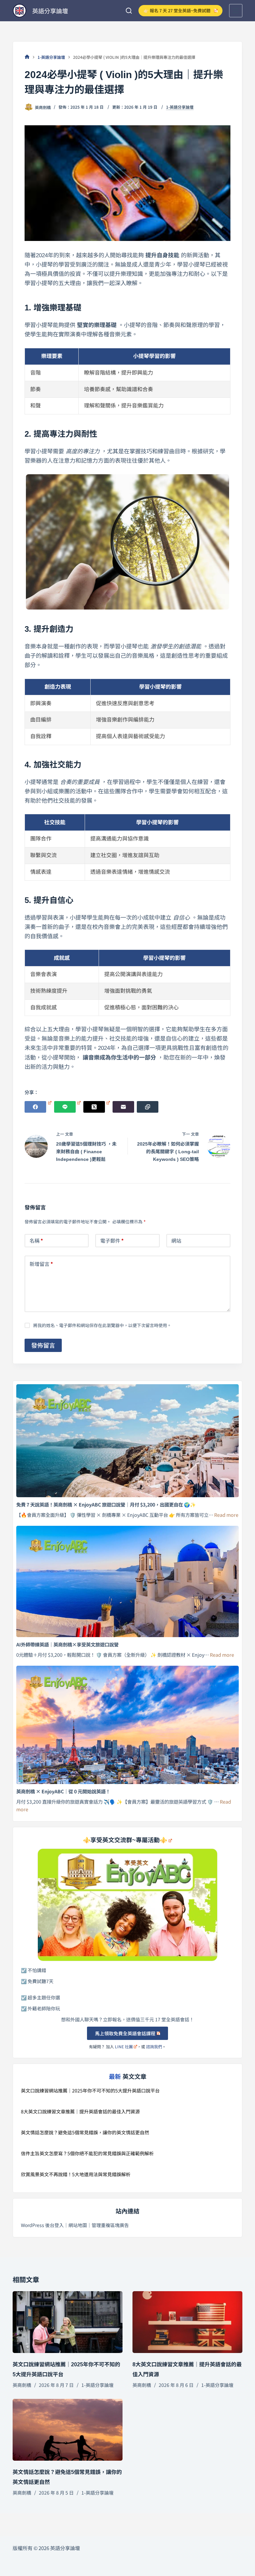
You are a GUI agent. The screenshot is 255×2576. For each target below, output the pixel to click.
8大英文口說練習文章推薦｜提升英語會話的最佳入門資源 (80, 2111)
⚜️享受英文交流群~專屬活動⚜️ (125, 1840)
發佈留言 (43, 1345)
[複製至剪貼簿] (148, 1107)
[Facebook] (38, 1107)
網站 (176, 1240)
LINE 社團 (124, 2046)
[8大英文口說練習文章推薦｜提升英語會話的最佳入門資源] (187, 2322)
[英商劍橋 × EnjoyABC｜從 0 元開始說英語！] (127, 1725)
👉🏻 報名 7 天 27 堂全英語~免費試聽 (177, 10)
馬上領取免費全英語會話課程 (125, 2033)
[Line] (67, 1107)
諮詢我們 (154, 2046)
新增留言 (41, 1264)
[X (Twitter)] (97, 1107)
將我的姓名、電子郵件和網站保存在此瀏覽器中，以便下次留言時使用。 (102, 1325)
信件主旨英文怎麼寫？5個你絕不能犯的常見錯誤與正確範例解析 (87, 2153)
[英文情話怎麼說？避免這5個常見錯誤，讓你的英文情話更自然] (68, 2430)
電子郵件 (112, 1240)
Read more (226, 1515)
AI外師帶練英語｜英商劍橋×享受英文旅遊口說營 (67, 1644)
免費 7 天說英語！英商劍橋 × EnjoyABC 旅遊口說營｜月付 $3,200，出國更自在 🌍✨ (106, 1504)
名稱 (36, 1240)
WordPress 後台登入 (42, 2225)
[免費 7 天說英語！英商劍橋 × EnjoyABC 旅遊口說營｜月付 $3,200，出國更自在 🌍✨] (127, 1441)
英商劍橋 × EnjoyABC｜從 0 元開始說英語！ (63, 1791)
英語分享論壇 (50, 11)
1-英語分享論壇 (180, 107)
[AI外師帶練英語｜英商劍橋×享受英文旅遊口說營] (127, 1581)
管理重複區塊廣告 (110, 2225)
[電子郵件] (123, 1107)
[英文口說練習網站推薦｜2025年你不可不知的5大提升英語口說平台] (68, 2322)
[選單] (236, 11)
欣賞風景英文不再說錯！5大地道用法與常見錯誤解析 (76, 2174)
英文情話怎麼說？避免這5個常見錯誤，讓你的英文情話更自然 (85, 2132)
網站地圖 (78, 2225)
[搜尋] (129, 11)
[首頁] (27, 57)
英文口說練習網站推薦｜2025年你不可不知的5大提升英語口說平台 (90, 2090)
